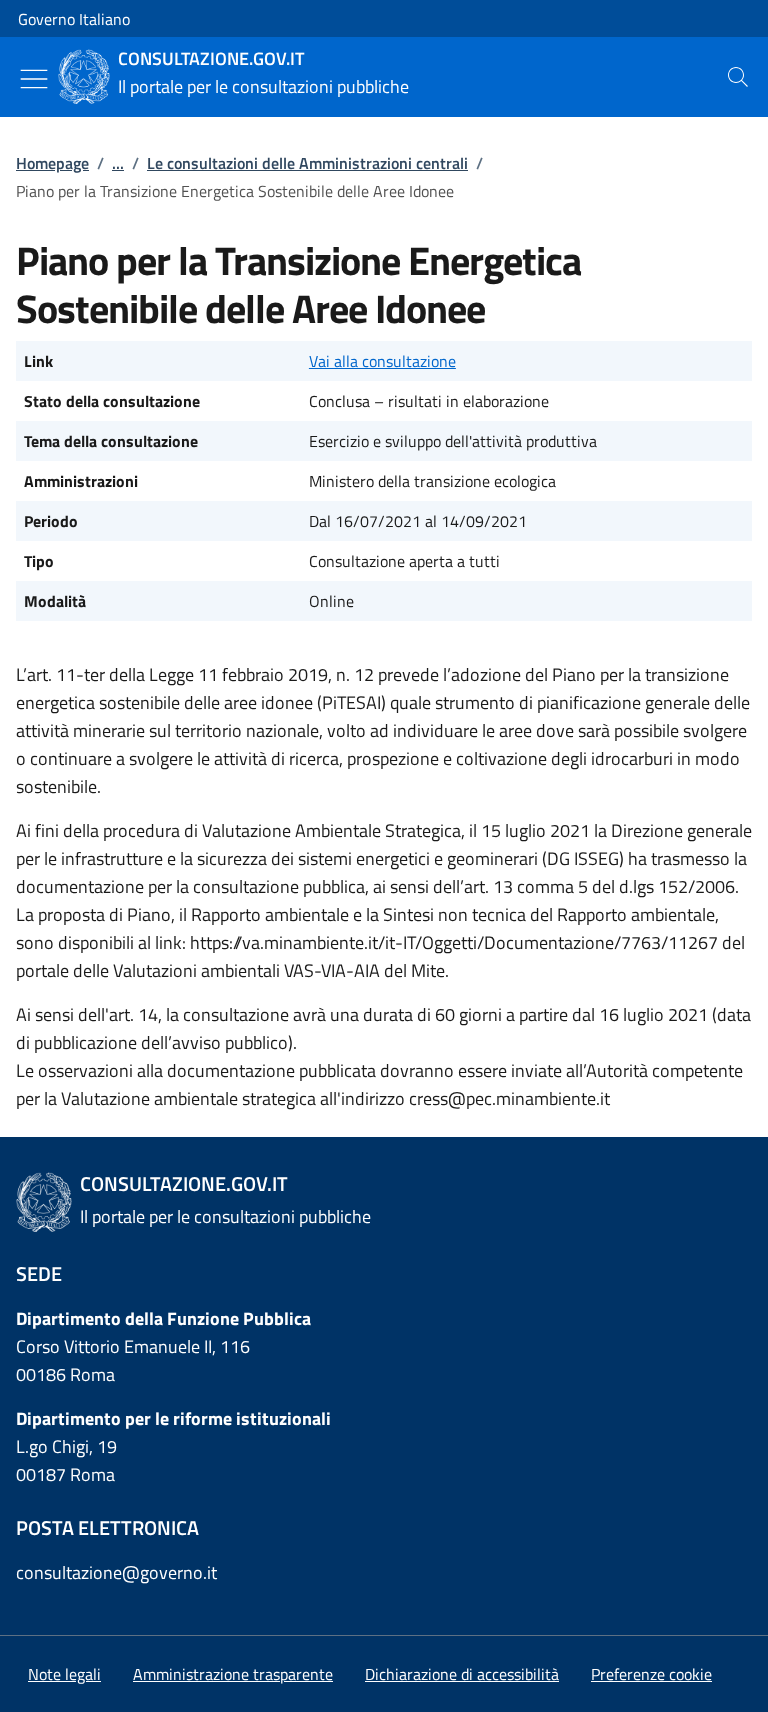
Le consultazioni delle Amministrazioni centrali (307, 163)
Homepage (52, 163)
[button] (651, 1674)
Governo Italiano (74, 19)
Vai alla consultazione (382, 361)
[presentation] (738, 77)
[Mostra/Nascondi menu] (34, 79)
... (118, 163)
